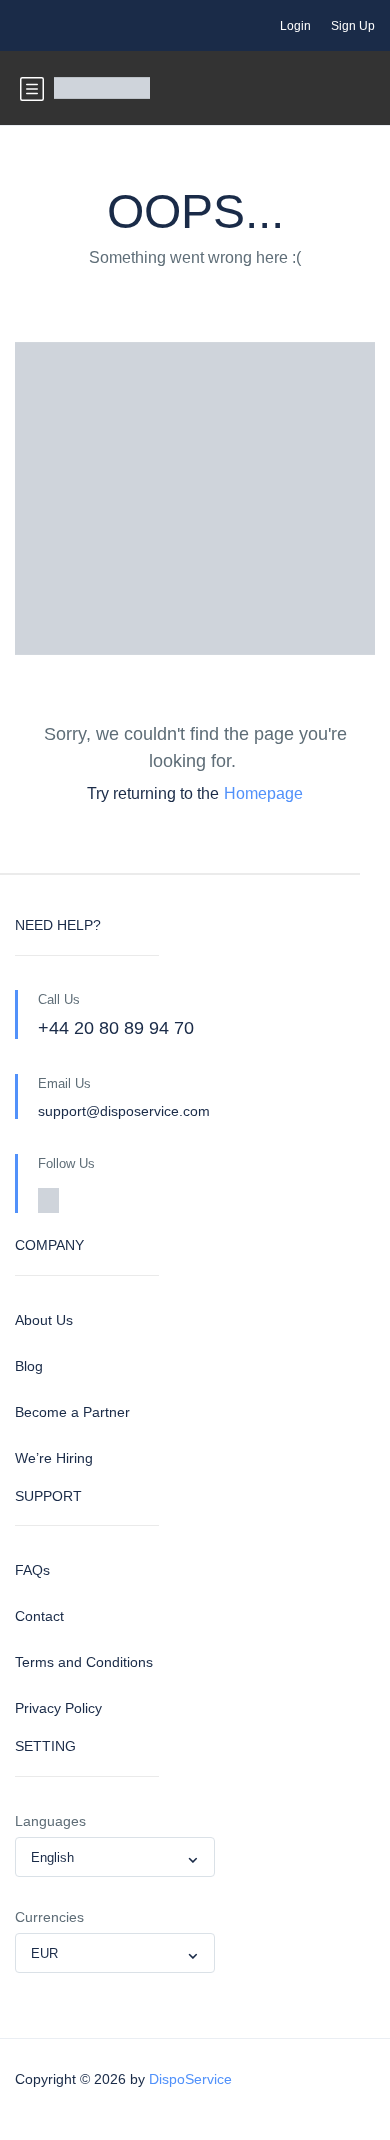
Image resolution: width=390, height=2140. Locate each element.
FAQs (32, 1570)
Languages (50, 1821)
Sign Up (353, 26)
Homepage (263, 793)
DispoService (190, 2079)
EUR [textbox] (44, 1953)
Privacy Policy (58, 1708)
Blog (29, 1366)
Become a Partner (72, 1412)
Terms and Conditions (84, 1662)
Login (295, 26)
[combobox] (115, 1857)
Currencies (49, 1917)
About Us (44, 1320)
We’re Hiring (54, 1458)
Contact (39, 1616)
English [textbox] (52, 1857)
